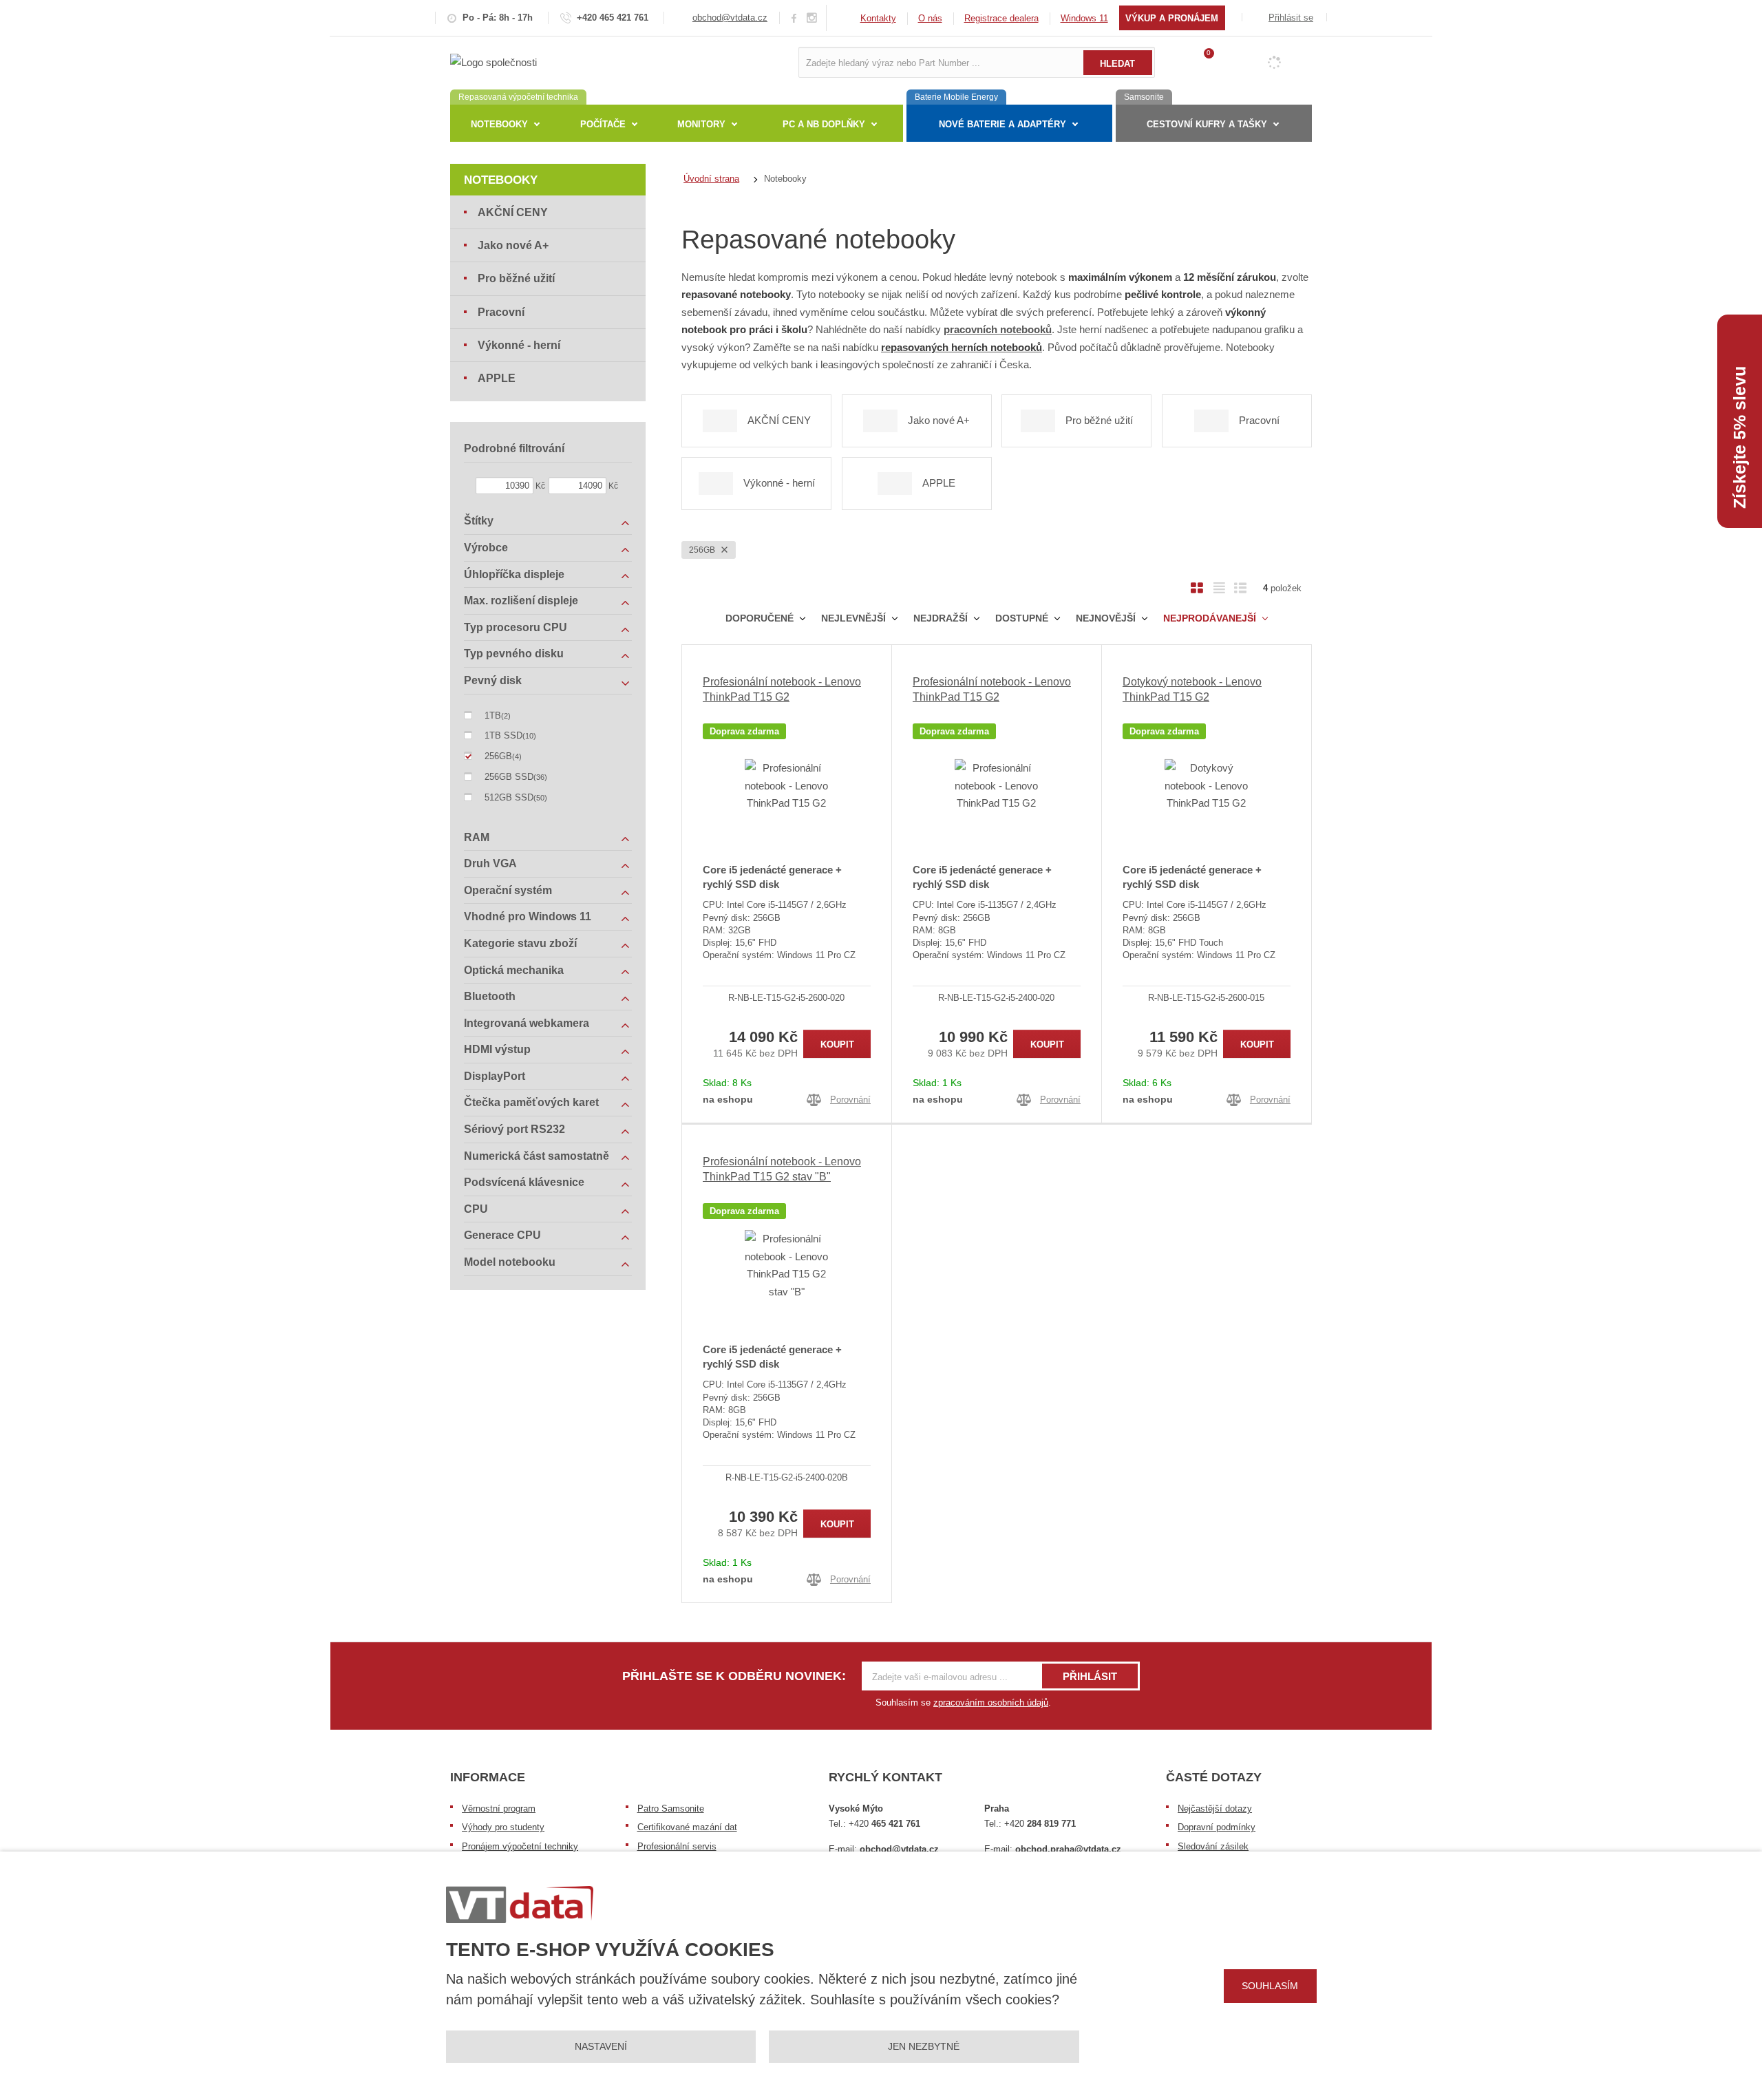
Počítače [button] (603, 124)
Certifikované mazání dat (687, 1827)
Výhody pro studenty (503, 1827)
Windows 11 (1084, 18)
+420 (884, 1824)
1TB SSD (503, 735)
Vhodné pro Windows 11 (528, 916)
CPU (476, 1209)
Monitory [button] (701, 124)
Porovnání (850, 1100)
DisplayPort (495, 1076)
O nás (930, 18)
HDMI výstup (497, 1049)
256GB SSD (509, 777)
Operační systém (508, 890)
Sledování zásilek (1213, 1846)
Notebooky (501, 180)
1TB (493, 715)
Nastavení (601, 2046)
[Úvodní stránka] (493, 62)
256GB (703, 550)
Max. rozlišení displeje (521, 601)
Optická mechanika (514, 970)
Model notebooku (510, 1262)
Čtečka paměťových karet (531, 1102)
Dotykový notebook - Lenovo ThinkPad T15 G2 (1192, 689)
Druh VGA (490, 863)
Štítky (479, 521)
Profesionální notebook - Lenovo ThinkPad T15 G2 (782, 689)
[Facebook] (794, 18)
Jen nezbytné (924, 2046)
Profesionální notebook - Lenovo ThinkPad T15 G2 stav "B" (782, 1169)
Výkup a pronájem (1172, 18)
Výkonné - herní (519, 345)
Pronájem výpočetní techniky (520, 1846)
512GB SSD (509, 797)
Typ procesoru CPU (516, 627)
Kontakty (878, 18)
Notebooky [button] (499, 124)
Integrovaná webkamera (527, 1023)
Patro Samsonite (671, 1809)
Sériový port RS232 (514, 1129)
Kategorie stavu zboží (520, 943)
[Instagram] (812, 18)
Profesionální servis (677, 1846)
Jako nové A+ (513, 245)
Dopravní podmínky (1217, 1827)
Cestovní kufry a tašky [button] (1207, 124)
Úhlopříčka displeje (514, 574)
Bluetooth (490, 996)
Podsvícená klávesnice (524, 1182)
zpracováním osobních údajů (991, 1703)
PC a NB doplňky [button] (824, 124)
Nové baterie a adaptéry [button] (1002, 124)
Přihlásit (1090, 1676)
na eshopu (728, 1099)
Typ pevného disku (514, 654)
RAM (477, 837)
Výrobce (486, 548)
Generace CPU (502, 1235)
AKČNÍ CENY (513, 212)
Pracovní (501, 312)
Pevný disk (493, 680)
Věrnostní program (499, 1809)
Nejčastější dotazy (1215, 1809)
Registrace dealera (1001, 18)
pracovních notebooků (998, 329)
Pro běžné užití (516, 278)
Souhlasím (1270, 1986)
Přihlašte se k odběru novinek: (734, 1676)
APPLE (497, 378)
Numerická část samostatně (537, 1156)
